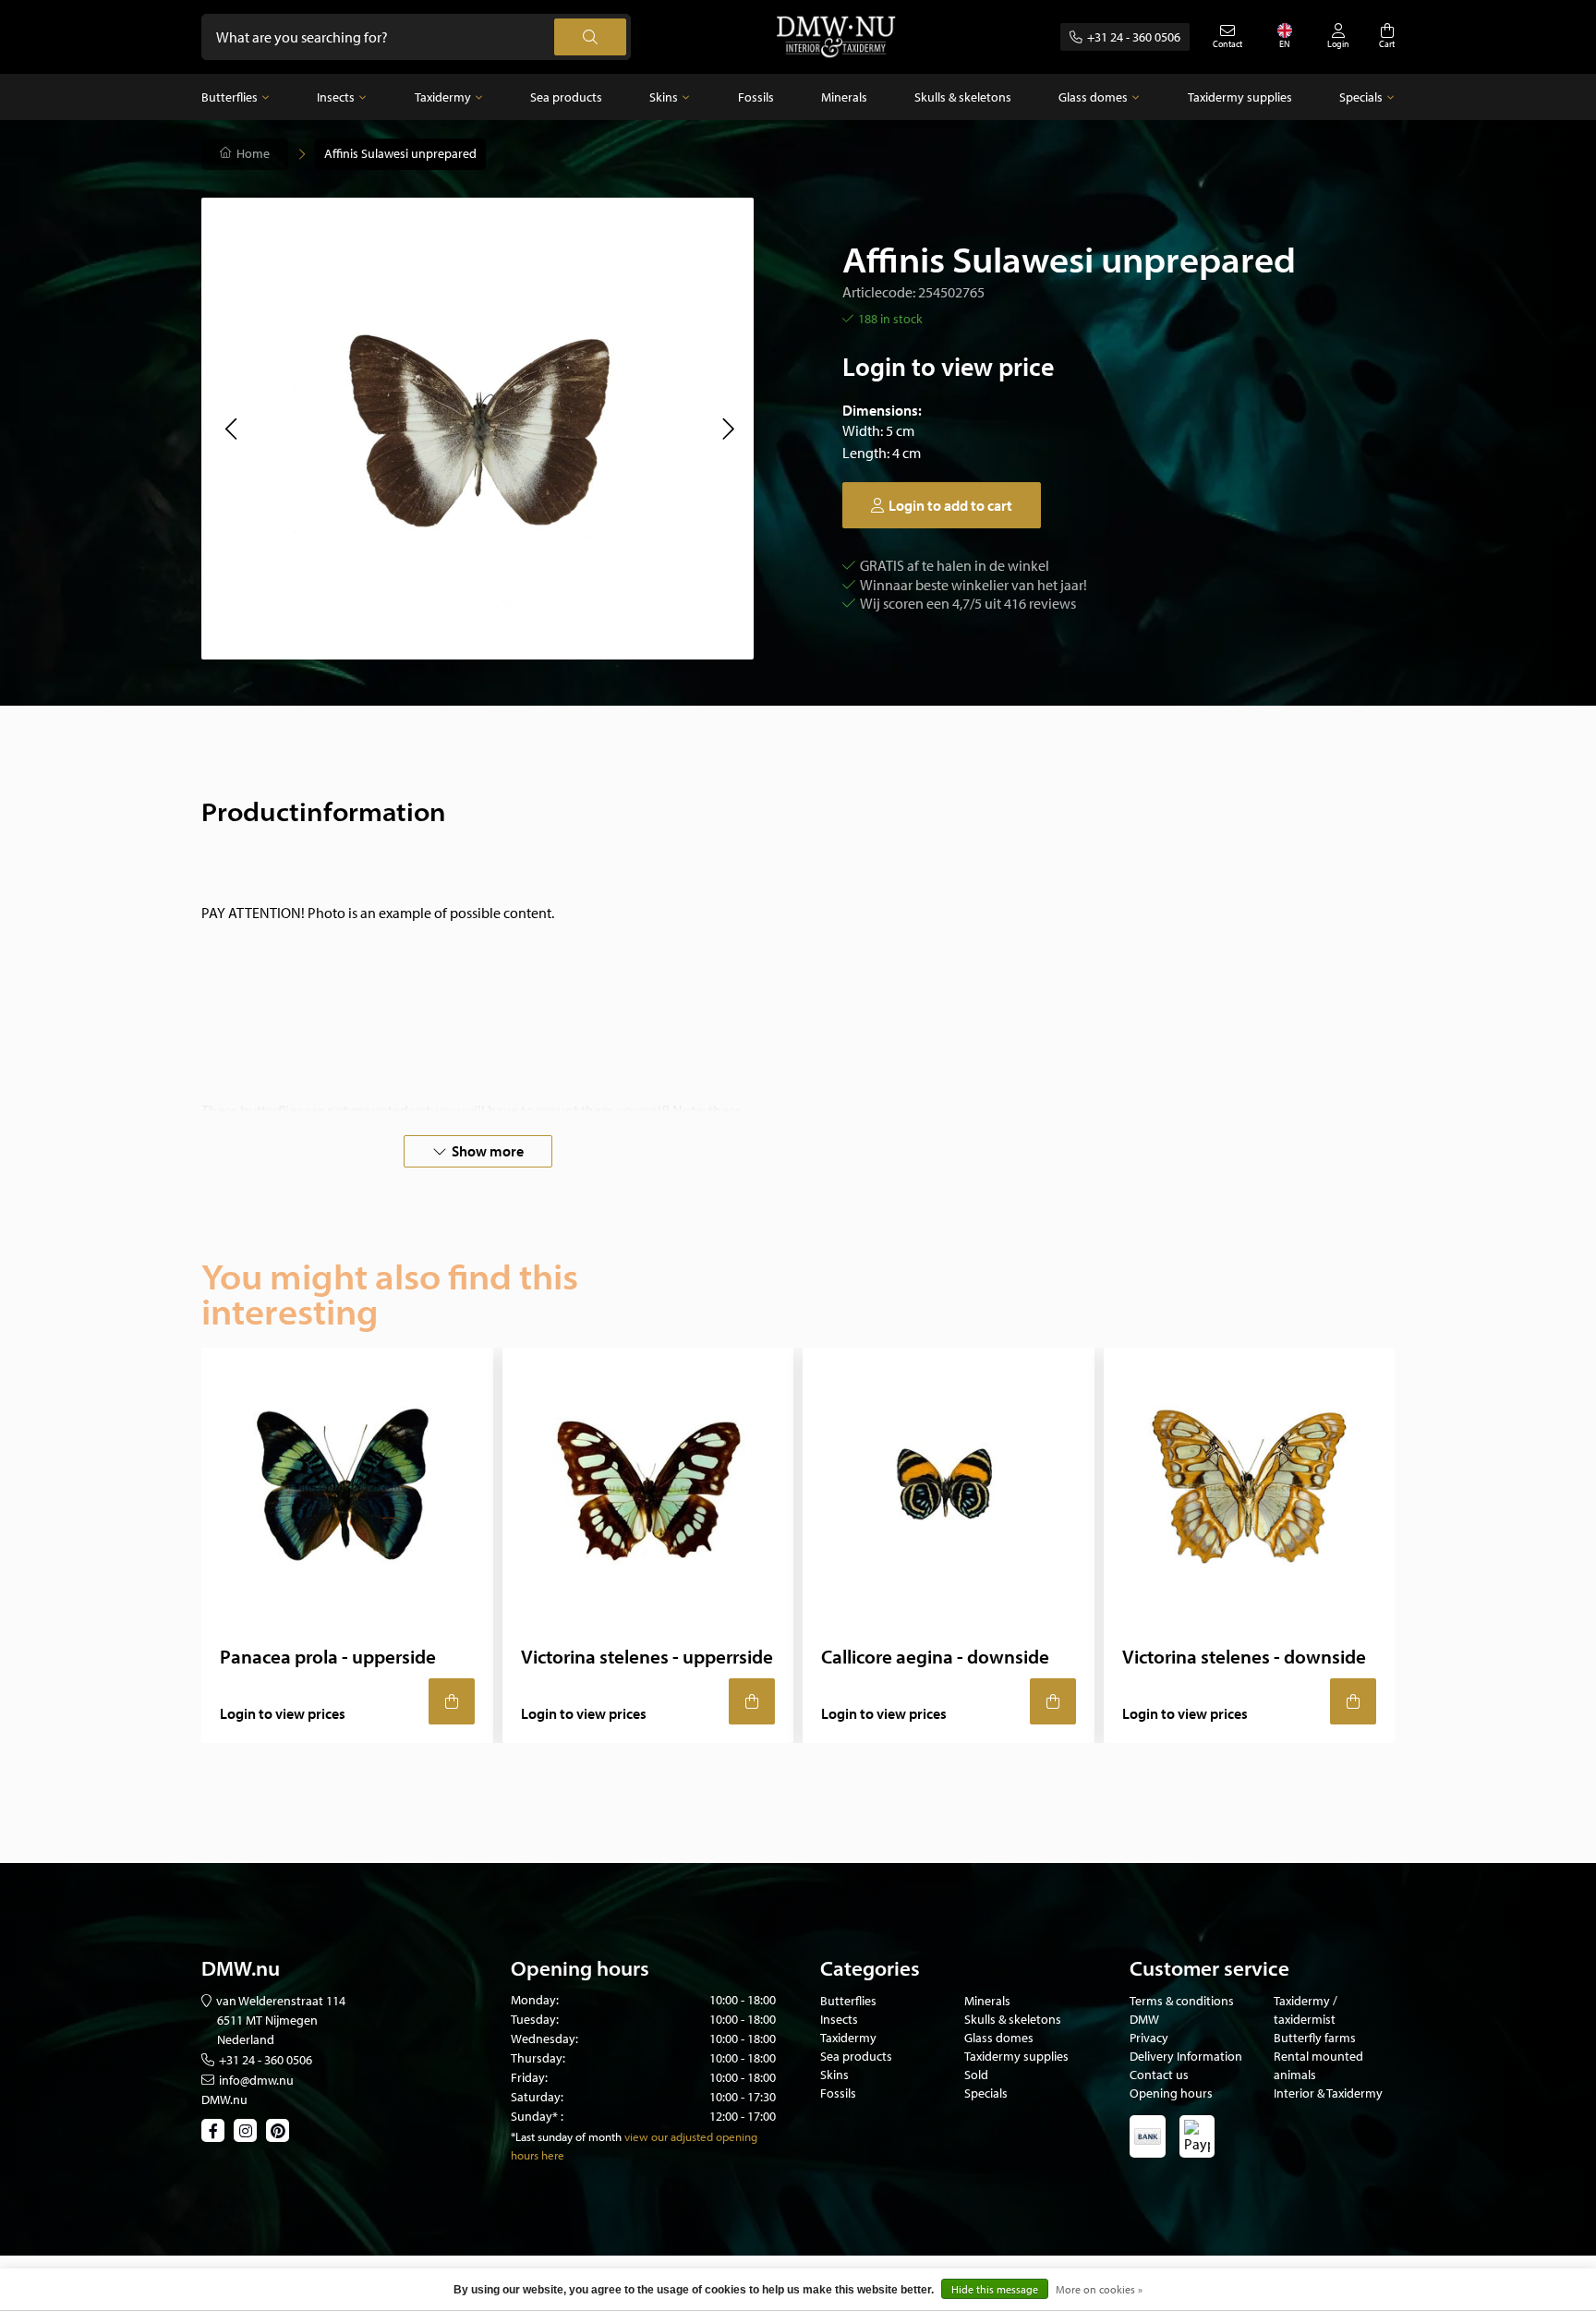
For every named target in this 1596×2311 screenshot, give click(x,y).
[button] (230, 429)
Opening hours (1171, 2093)
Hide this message (995, 2289)
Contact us (1159, 2075)
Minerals (844, 97)
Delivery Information (1186, 2056)
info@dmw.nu (256, 2080)
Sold (976, 2075)
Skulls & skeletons (963, 97)
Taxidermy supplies (1240, 97)
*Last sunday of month (566, 2136)
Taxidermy (443, 97)
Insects (336, 97)
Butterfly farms (1315, 2038)
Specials (1361, 97)
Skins (664, 97)
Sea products (566, 97)
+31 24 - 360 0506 (1134, 37)
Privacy (1149, 2038)
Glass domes (1093, 97)
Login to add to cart (950, 505)
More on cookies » (1099, 2289)
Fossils (756, 97)
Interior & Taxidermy (1328, 2093)
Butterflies (230, 97)
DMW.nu (224, 2099)
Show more (488, 1151)
